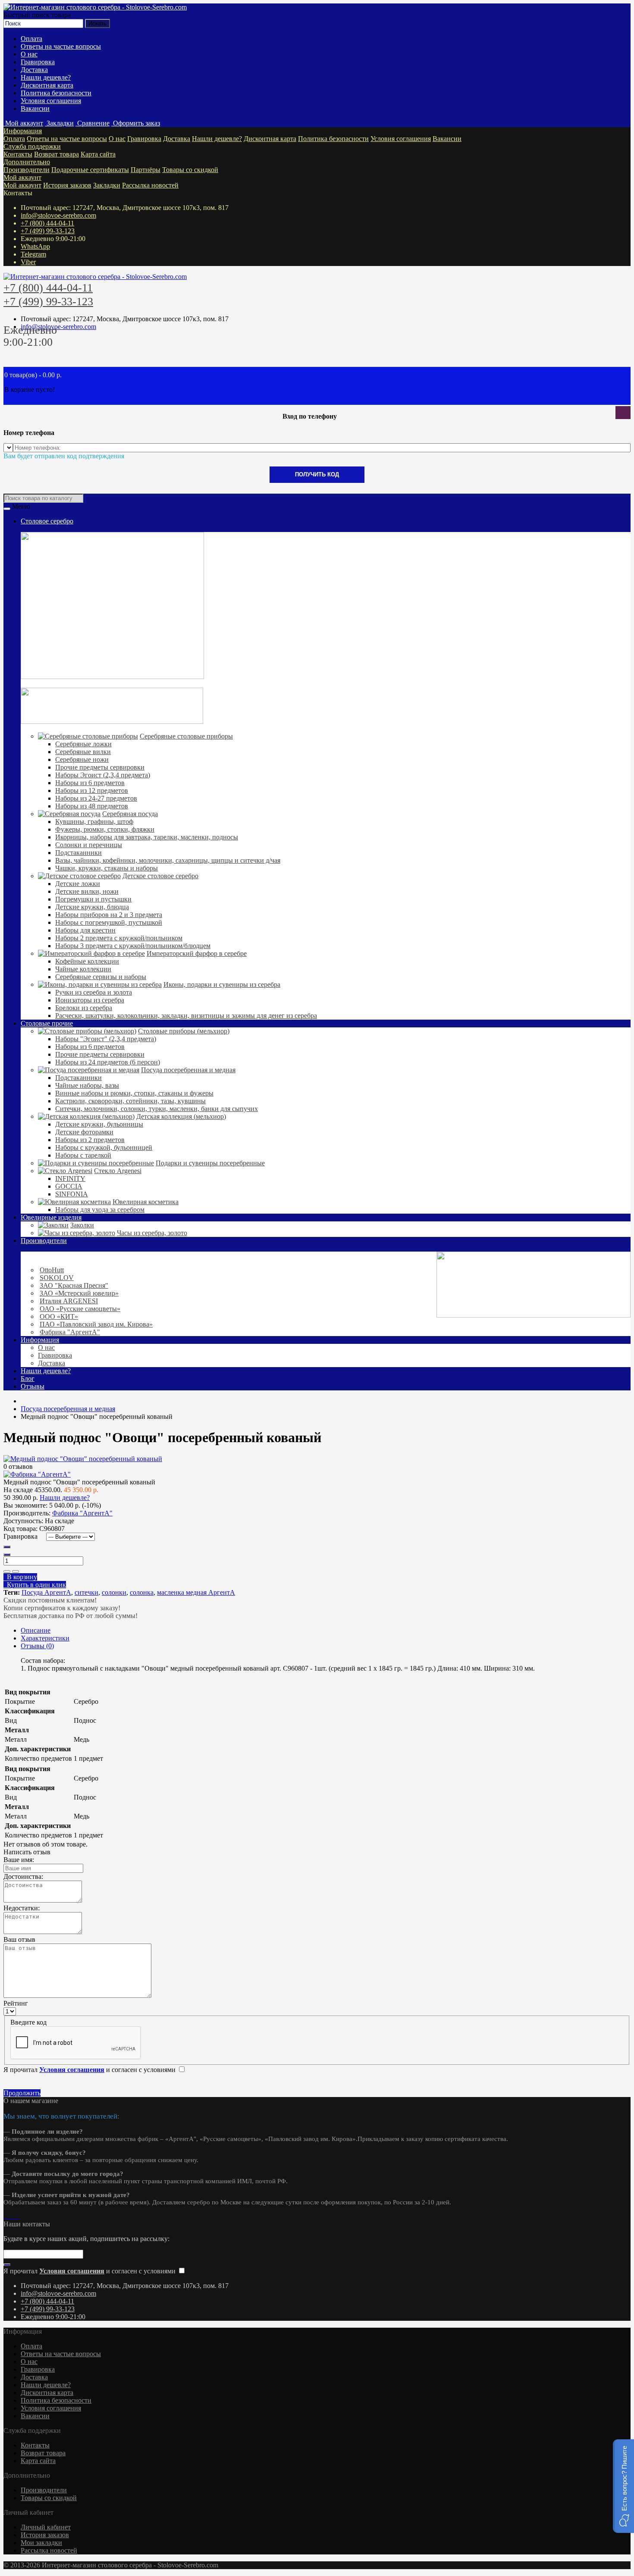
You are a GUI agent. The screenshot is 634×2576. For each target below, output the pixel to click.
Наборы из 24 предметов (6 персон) (108, 1062)
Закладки (107, 185)
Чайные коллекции (83, 969)
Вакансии (35, 108)
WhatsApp (35, 246)
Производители (27, 170)
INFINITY (70, 1178)
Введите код (28, 2022)
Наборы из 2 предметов (90, 1140)
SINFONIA (72, 1194)
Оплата (31, 39)
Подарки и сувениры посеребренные (210, 1163)
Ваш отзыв (19, 1939)
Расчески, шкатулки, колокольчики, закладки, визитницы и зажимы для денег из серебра (186, 1016)
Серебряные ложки (83, 744)
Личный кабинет (46, 2527)
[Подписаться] (7, 2265)
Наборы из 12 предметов (92, 790)
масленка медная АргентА (196, 1592)
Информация (23, 131)
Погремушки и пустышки (93, 899)
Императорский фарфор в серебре (197, 953)
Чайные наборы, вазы (87, 1085)
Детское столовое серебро (160, 876)
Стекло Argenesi (118, 1171)
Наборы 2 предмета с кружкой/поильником (119, 938)
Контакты (18, 154)
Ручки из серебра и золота (94, 992)
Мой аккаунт (22, 177)
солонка (142, 1592)
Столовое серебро (47, 521)
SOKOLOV (57, 1278)
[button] (623, 2486)
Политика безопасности (56, 93)
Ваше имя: (19, 1860)
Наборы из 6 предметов (90, 783)
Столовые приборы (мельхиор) (184, 1031)
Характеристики (45, 1638)
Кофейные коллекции (87, 961)
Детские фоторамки (84, 1132)
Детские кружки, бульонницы (99, 1124)
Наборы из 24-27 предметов (96, 798)
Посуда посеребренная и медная (188, 1070)
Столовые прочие (47, 1023)
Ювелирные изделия (51, 1217)
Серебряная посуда (130, 814)
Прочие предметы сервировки (100, 767)
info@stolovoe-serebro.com (58, 215)
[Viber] (16, 2216)
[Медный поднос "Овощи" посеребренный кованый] (83, 1459)
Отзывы (33, 1386)
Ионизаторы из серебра (90, 1000)
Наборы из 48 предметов (92, 806)
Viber (28, 262)
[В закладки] (7, 1571)
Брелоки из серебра (84, 1008)
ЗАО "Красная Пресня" (74, 1285)
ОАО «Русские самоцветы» (80, 1309)
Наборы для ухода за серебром (100, 1210)
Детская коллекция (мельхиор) (181, 1116)
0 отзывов (18, 1466)
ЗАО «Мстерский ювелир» (79, 1293)
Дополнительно (27, 162)
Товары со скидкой (190, 170)
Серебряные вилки (83, 752)
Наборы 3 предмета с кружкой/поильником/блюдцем (133, 946)
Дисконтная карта (47, 85)
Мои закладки (41, 2543)
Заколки (82, 1225)
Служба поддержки (32, 146)
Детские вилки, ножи (87, 891)
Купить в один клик (35, 1585)
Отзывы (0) (37, 1646)
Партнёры (146, 170)
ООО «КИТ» (59, 1316)
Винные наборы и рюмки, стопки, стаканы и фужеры (134, 1093)
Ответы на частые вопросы (61, 46)
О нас (29, 54)
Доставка (34, 70)
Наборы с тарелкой (83, 1155)
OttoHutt (52, 1270)
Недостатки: (22, 1908)
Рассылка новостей (150, 185)
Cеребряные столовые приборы (186, 736)
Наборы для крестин (85, 930)
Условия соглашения (51, 101)
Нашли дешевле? (46, 77)
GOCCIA (69, 1186)
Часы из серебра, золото (152, 1233)
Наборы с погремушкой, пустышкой (109, 922)
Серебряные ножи (82, 759)
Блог (28, 1379)
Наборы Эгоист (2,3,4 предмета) (103, 775)
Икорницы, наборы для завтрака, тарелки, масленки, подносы (147, 837)
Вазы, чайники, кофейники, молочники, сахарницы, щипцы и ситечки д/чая (168, 860)
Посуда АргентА (46, 1592)
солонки (114, 1592)
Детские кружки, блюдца (92, 907)
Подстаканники (78, 853)
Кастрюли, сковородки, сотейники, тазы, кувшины (130, 1101)
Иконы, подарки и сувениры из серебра (222, 984)
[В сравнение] (16, 1571)
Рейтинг (16, 2003)
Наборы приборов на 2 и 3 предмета (109, 915)
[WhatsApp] (9, 2216)
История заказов (67, 185)
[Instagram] (5, 2216)
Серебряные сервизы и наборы (101, 977)
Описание (36, 1630)
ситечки (86, 1592)
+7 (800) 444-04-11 (47, 223)
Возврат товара (56, 154)
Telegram (33, 254)
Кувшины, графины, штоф (94, 822)
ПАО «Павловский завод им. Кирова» (96, 1324)
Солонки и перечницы (89, 845)
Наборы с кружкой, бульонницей (104, 1147)
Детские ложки (78, 884)
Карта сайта (98, 154)
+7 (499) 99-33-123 (48, 231)
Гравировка (38, 62)
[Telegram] (12, 2216)
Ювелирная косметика (146, 1202)
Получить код (317, 474)
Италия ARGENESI (69, 1301)
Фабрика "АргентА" (70, 1332)
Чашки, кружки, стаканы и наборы (107, 868)
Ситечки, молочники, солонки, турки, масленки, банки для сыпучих (157, 1109)
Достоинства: (23, 1876)
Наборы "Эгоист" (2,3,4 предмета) (106, 1039)
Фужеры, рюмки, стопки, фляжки (105, 829)
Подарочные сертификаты (90, 170)
